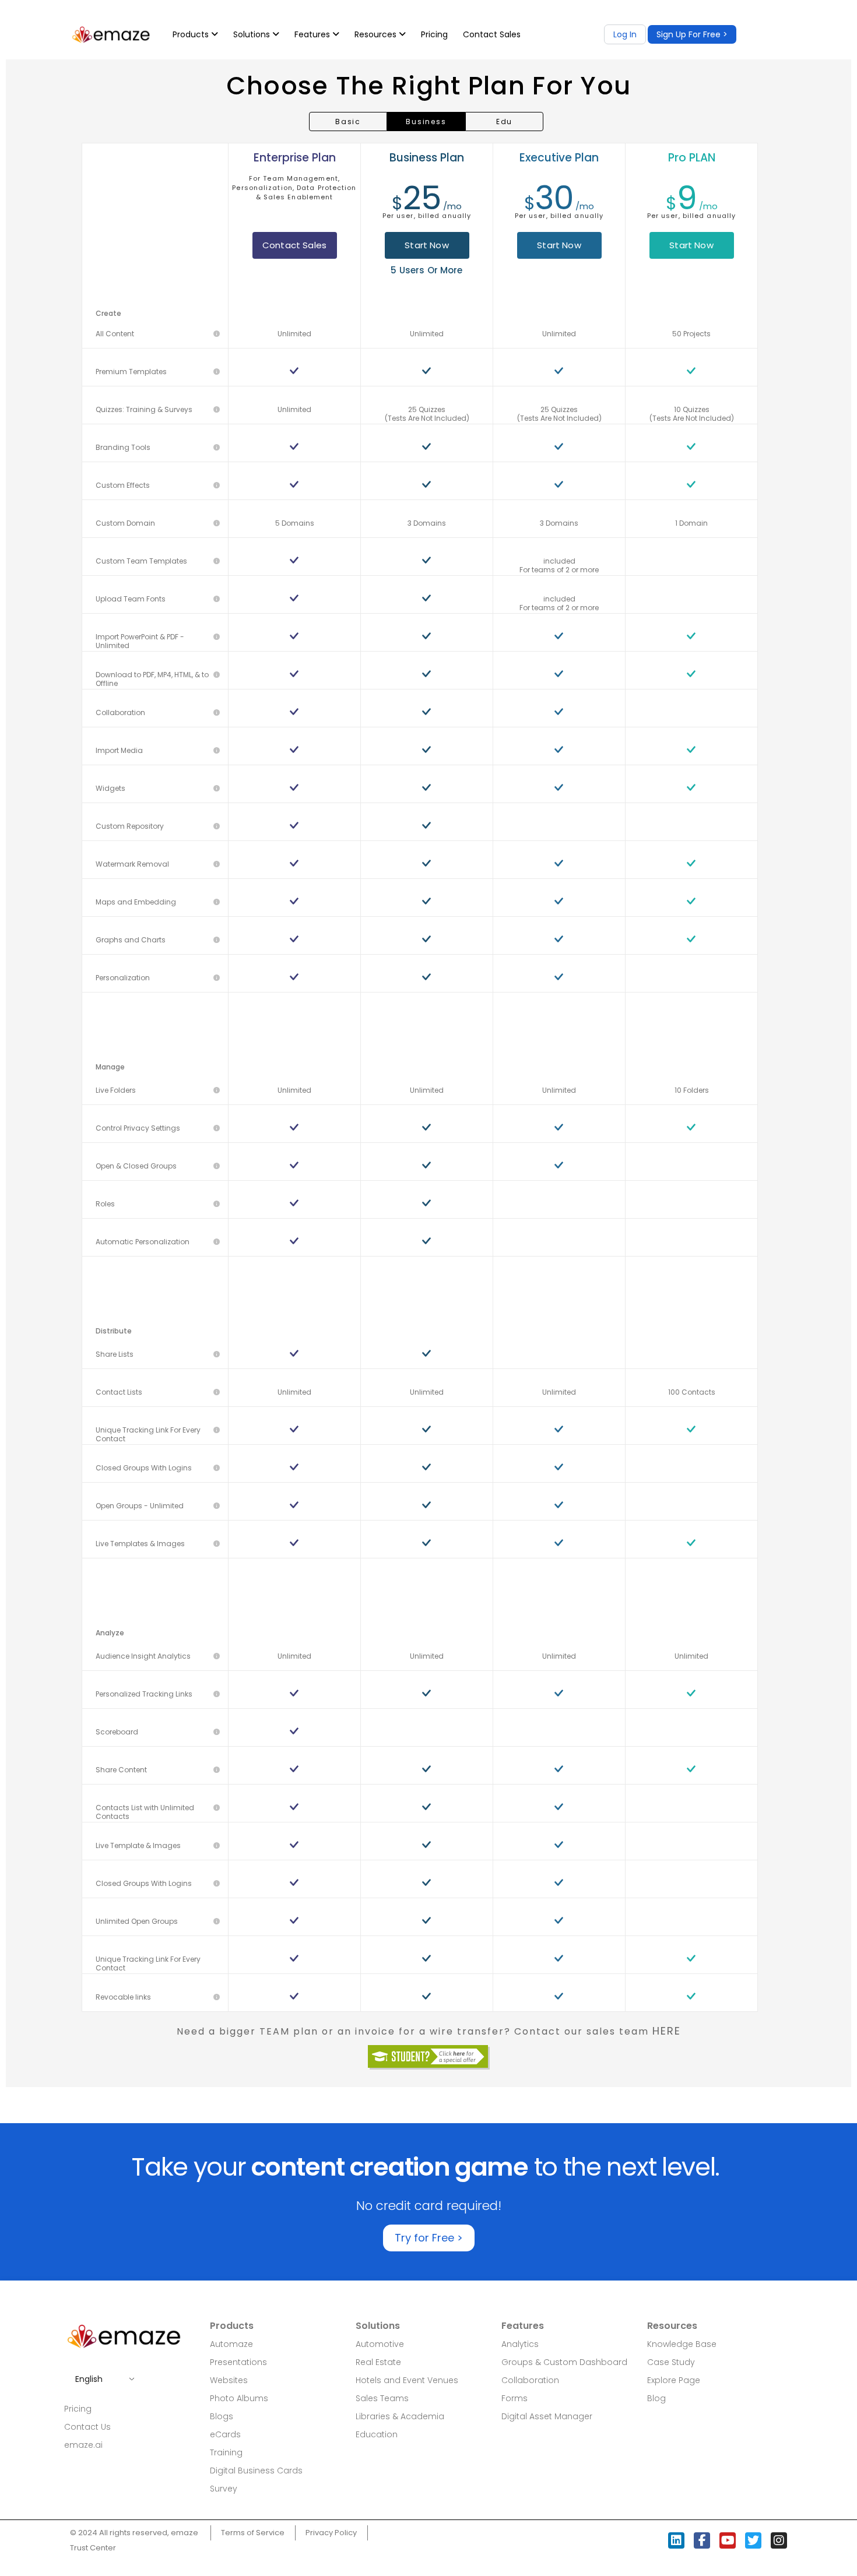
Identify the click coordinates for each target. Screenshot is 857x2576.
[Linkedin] (676, 2540)
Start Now (426, 245)
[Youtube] (728, 2540)
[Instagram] (779, 2540)
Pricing (434, 34)
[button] (692, 34)
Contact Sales (492, 34)
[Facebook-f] (702, 2540)
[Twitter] (753, 2540)
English (89, 2379)
